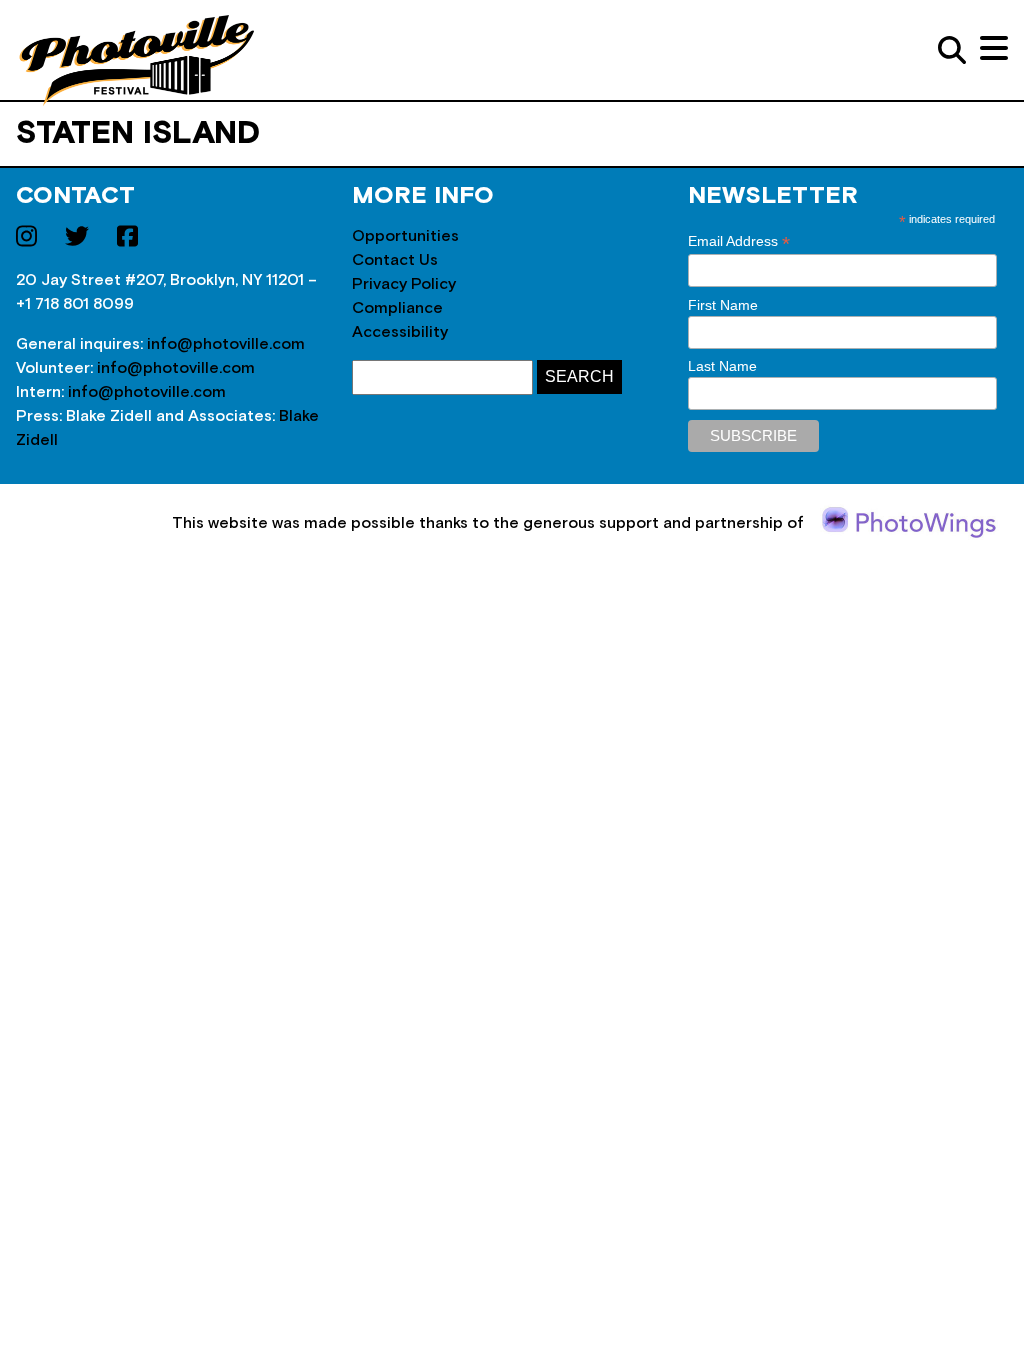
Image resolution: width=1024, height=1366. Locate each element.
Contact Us (395, 260)
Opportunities (405, 236)
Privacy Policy (404, 284)
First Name (723, 305)
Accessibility (400, 332)
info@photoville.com (226, 344)
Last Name (722, 366)
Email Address (739, 241)
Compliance (397, 308)
